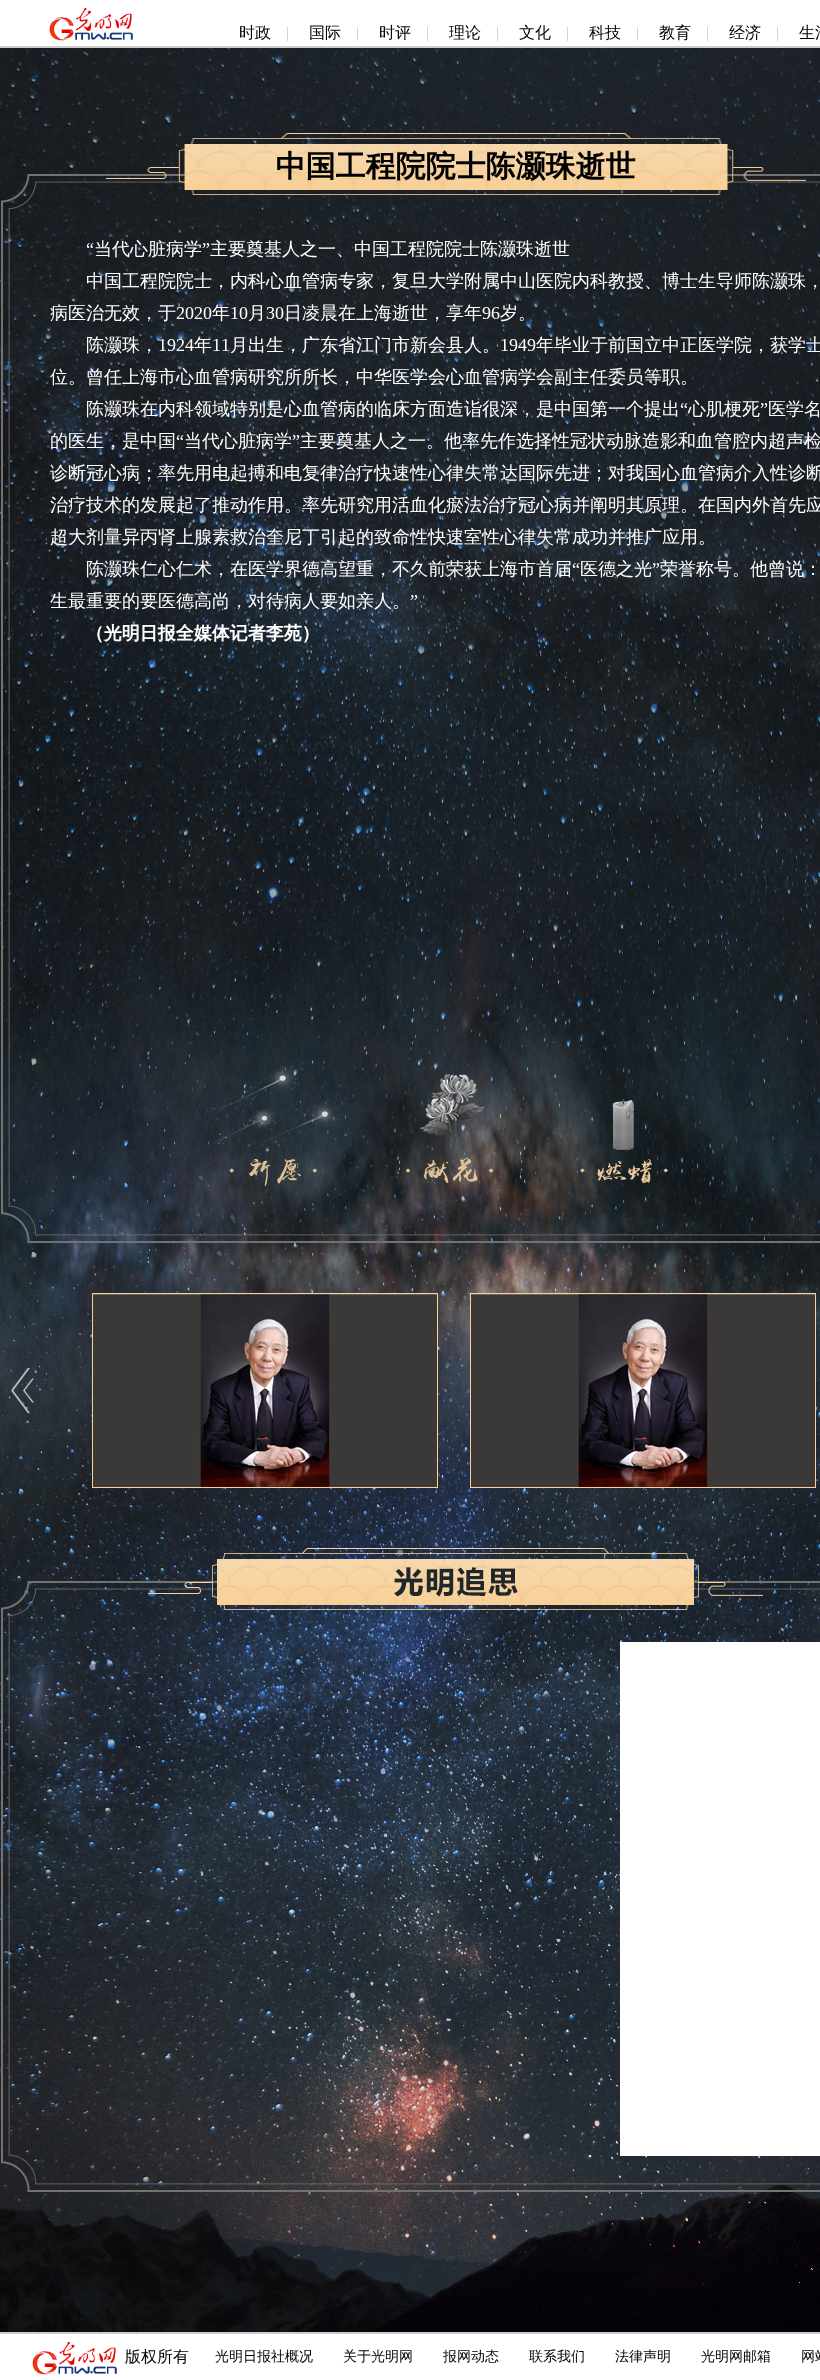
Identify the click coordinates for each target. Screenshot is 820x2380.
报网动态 (471, 2356)
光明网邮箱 (736, 2356)
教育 (675, 32)
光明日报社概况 (264, 2356)
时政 (255, 32)
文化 (535, 32)
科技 (605, 32)
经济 (745, 32)
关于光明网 (378, 2356)
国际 (325, 32)
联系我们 (557, 2356)
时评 (395, 32)
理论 (465, 32)
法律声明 (643, 2356)
